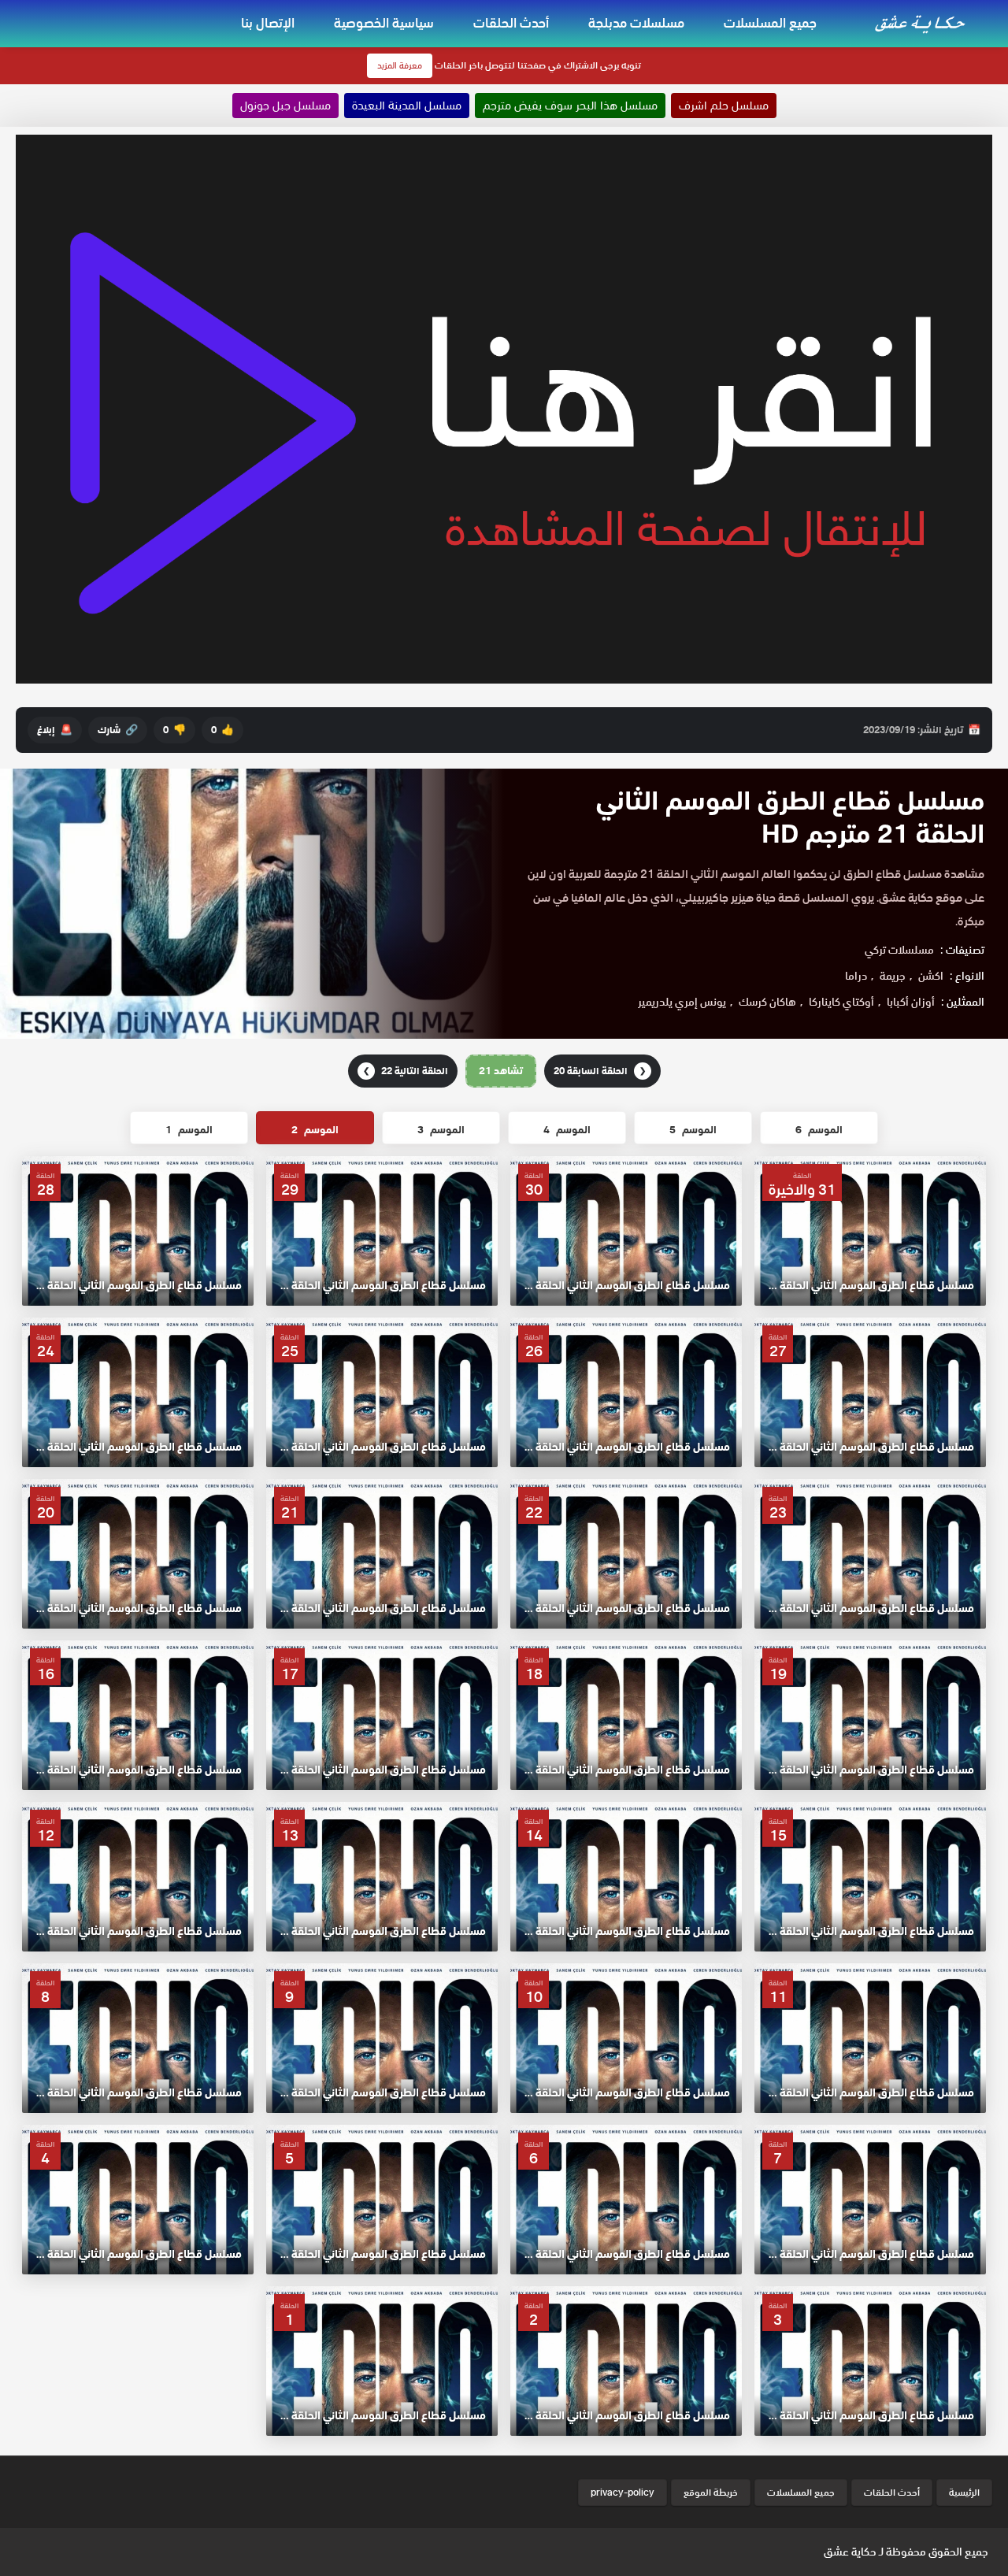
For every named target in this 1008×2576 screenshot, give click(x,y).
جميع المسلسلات (770, 23)
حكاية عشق (850, 2552)
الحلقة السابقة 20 (600, 1071)
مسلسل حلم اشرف (724, 106)
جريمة (893, 976)
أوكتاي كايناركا (841, 1002)
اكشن (931, 976)
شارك (118, 730)
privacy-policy (623, 2492)
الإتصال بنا (268, 23)
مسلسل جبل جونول (285, 106)
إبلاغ (55, 730)
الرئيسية (964, 2492)
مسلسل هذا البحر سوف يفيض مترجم (570, 106)
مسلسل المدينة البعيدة (407, 106)
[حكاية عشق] (922, 22)
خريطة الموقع (711, 2492)
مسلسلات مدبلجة (636, 23)
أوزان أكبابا (911, 1002)
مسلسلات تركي (899, 950)
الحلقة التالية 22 (406, 1071)
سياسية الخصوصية (384, 23)
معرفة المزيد (400, 65)
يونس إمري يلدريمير (682, 1002)
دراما (856, 976)
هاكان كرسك (767, 1002)
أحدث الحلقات (511, 23)
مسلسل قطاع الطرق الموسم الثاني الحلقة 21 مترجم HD (790, 817)
